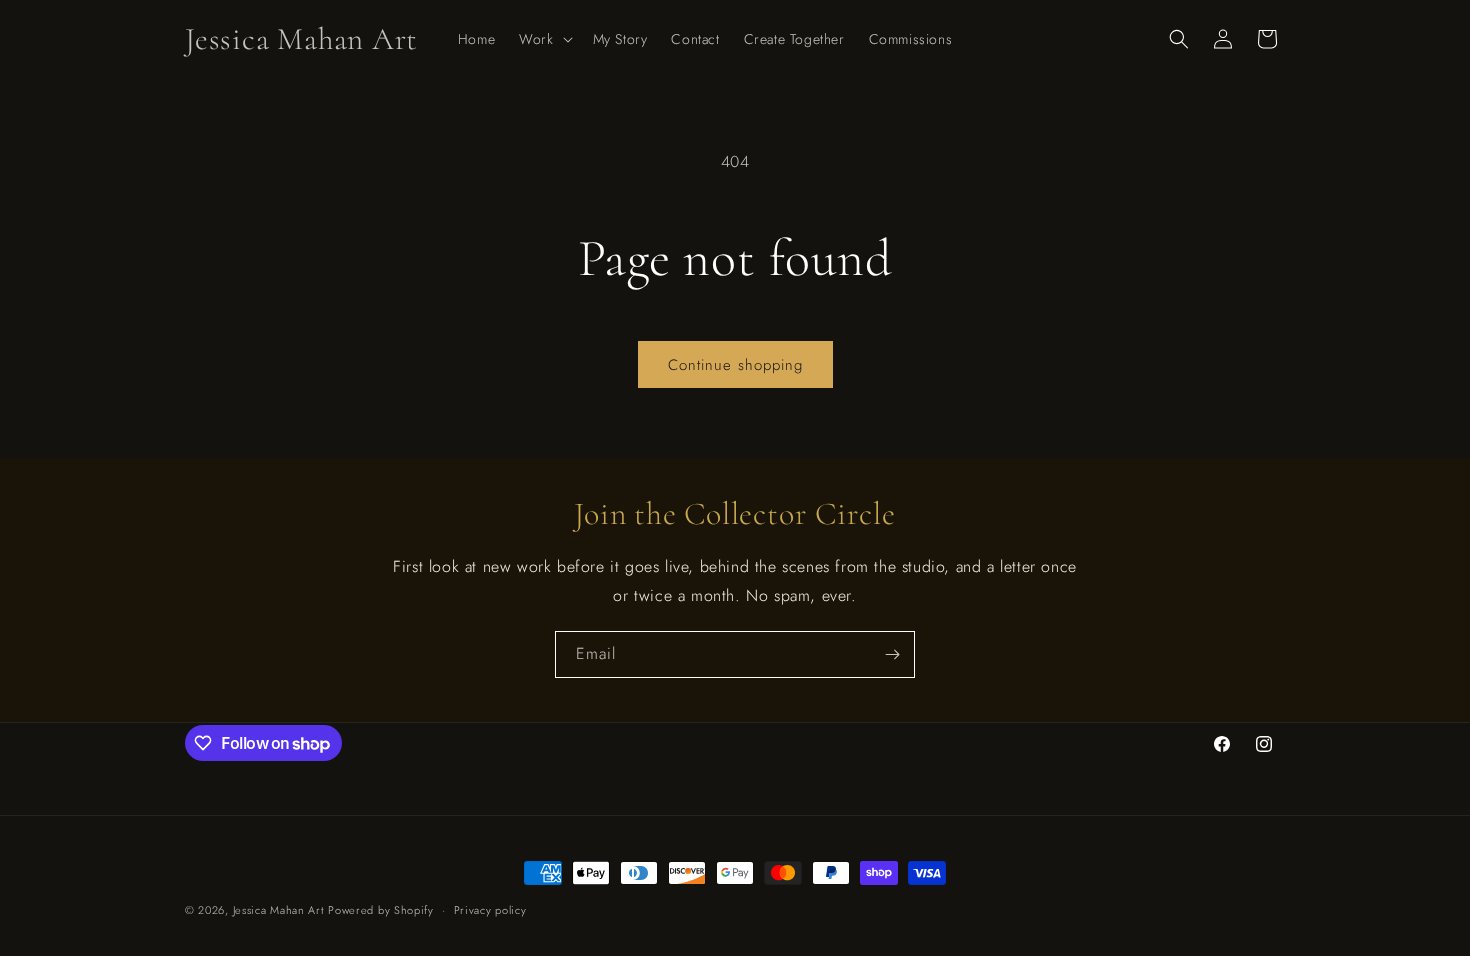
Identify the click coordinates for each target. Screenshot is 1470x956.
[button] (543, 39)
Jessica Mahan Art (278, 910)
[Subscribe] (892, 654)
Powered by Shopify (381, 910)
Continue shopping (735, 365)
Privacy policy (490, 910)
